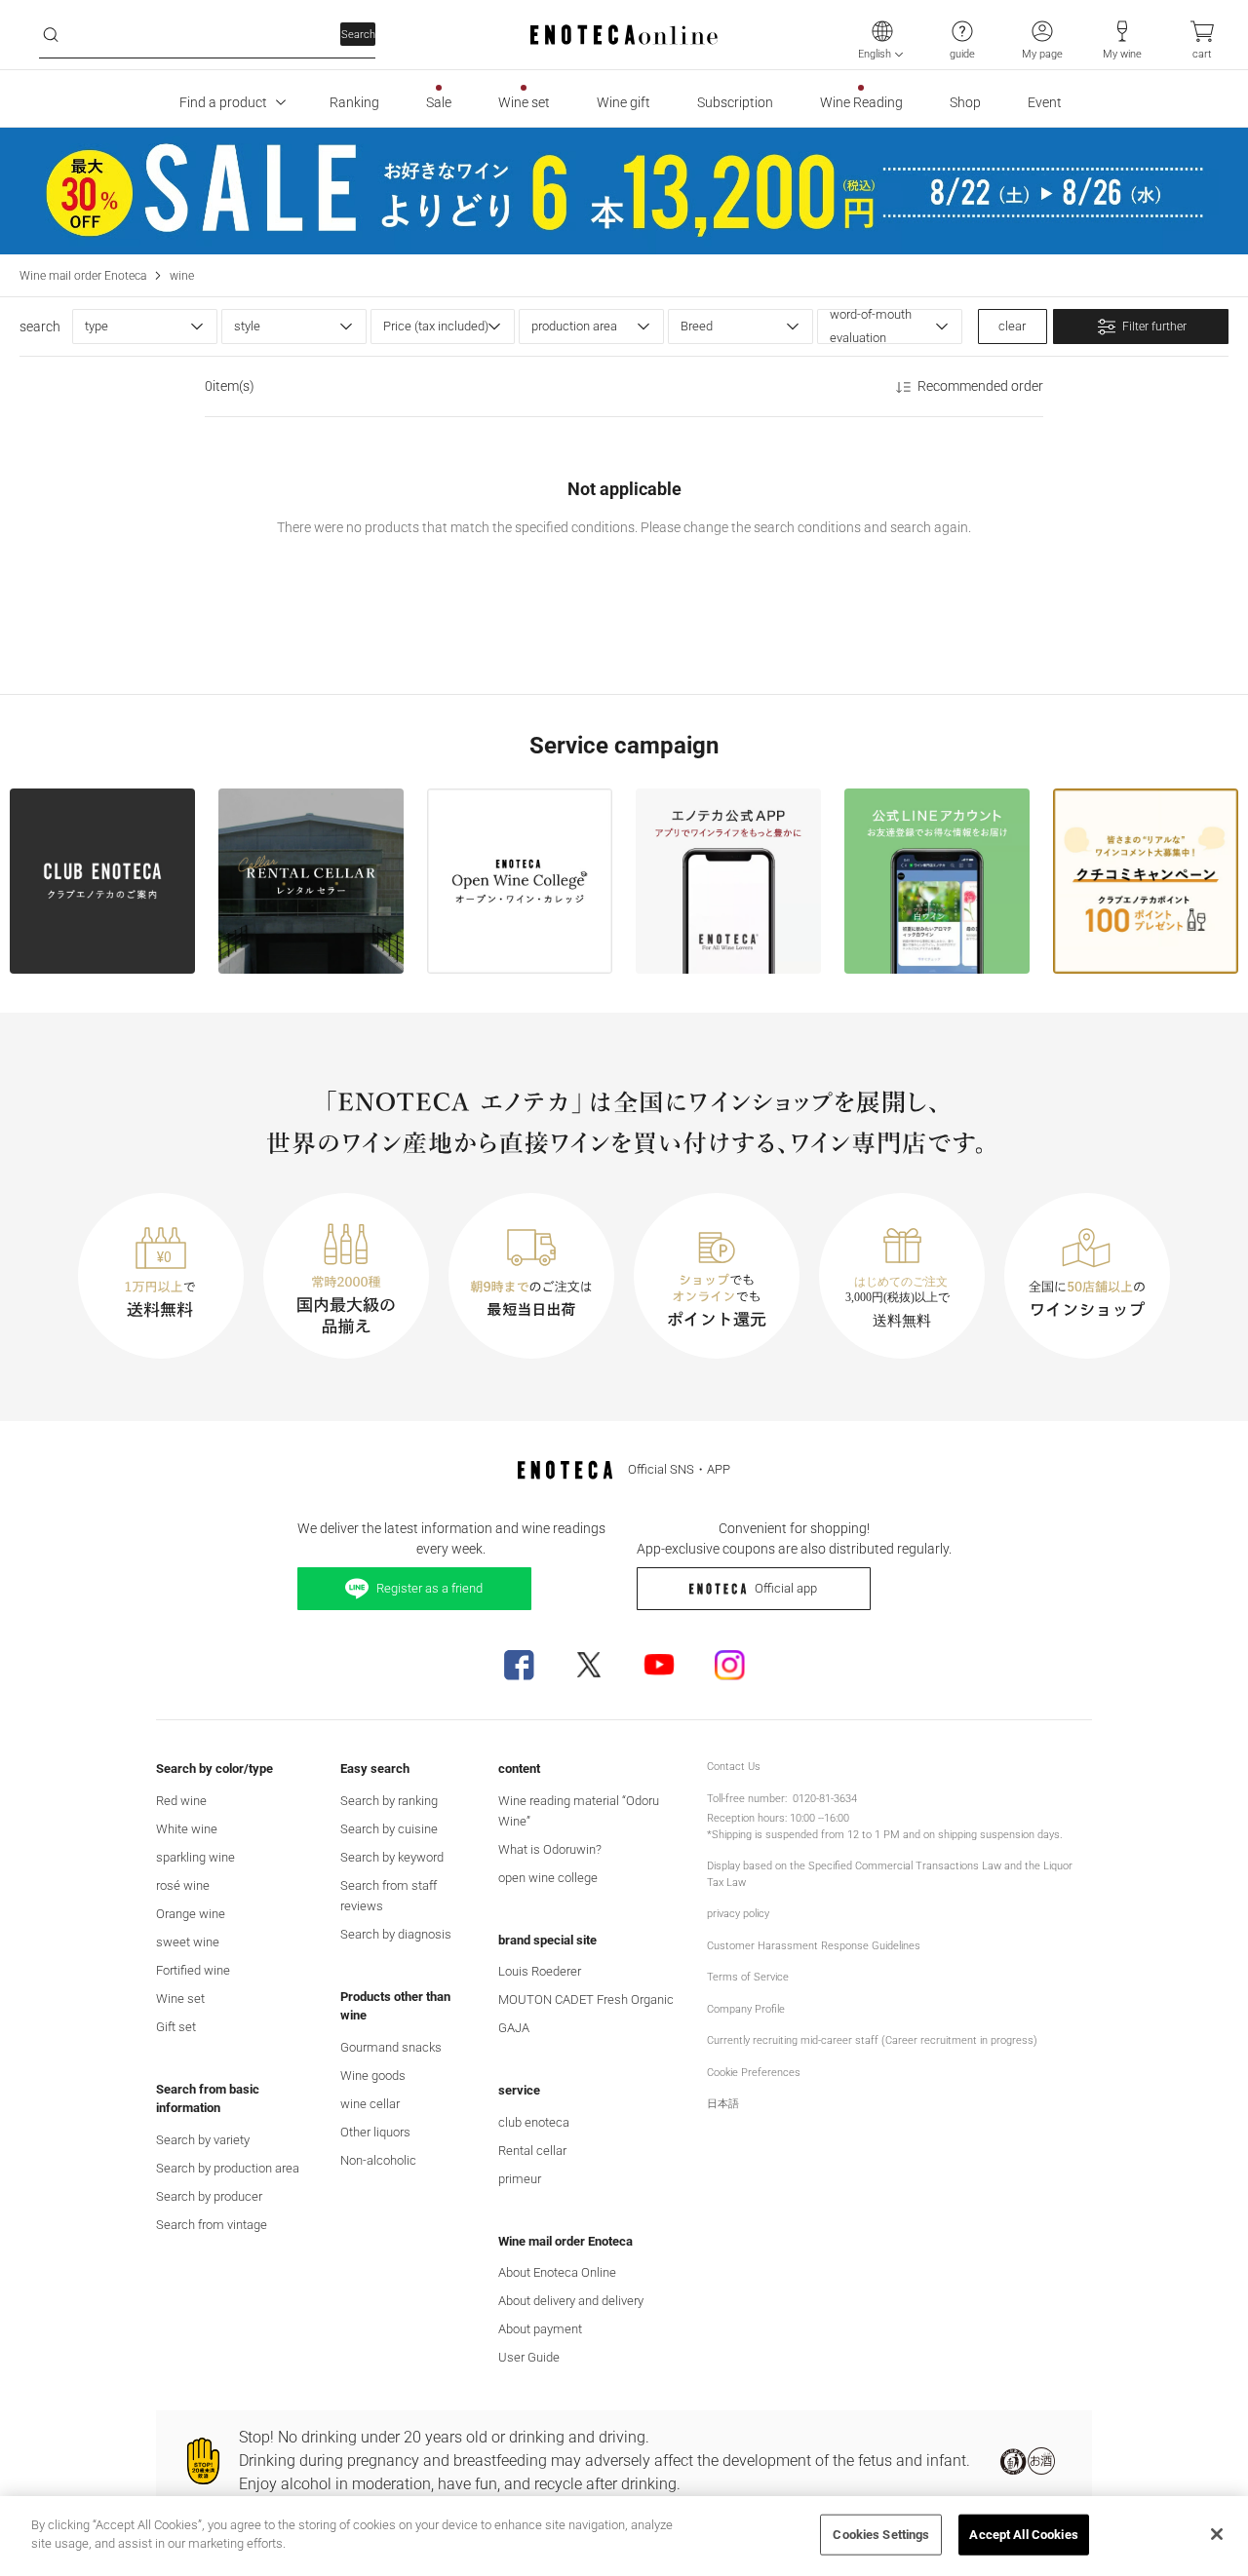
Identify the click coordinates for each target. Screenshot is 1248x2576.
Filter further (1154, 327)
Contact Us (734, 1767)
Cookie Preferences (754, 2073)
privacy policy (738, 1914)
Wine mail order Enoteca (83, 276)
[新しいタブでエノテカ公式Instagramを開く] (729, 1665)
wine (182, 276)
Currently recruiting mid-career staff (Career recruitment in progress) (872, 2040)
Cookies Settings (881, 2535)
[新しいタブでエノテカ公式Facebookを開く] (519, 1665)
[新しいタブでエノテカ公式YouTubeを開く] (659, 1665)
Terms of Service (748, 1977)
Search (358, 35)
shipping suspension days (999, 1835)
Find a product (223, 102)
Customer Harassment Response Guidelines (814, 1946)
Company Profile (746, 2009)
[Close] (1217, 2534)
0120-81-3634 (825, 1799)
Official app (786, 1588)
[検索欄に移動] (51, 35)
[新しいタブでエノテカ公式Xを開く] (589, 1665)
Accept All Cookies (1023, 2535)
